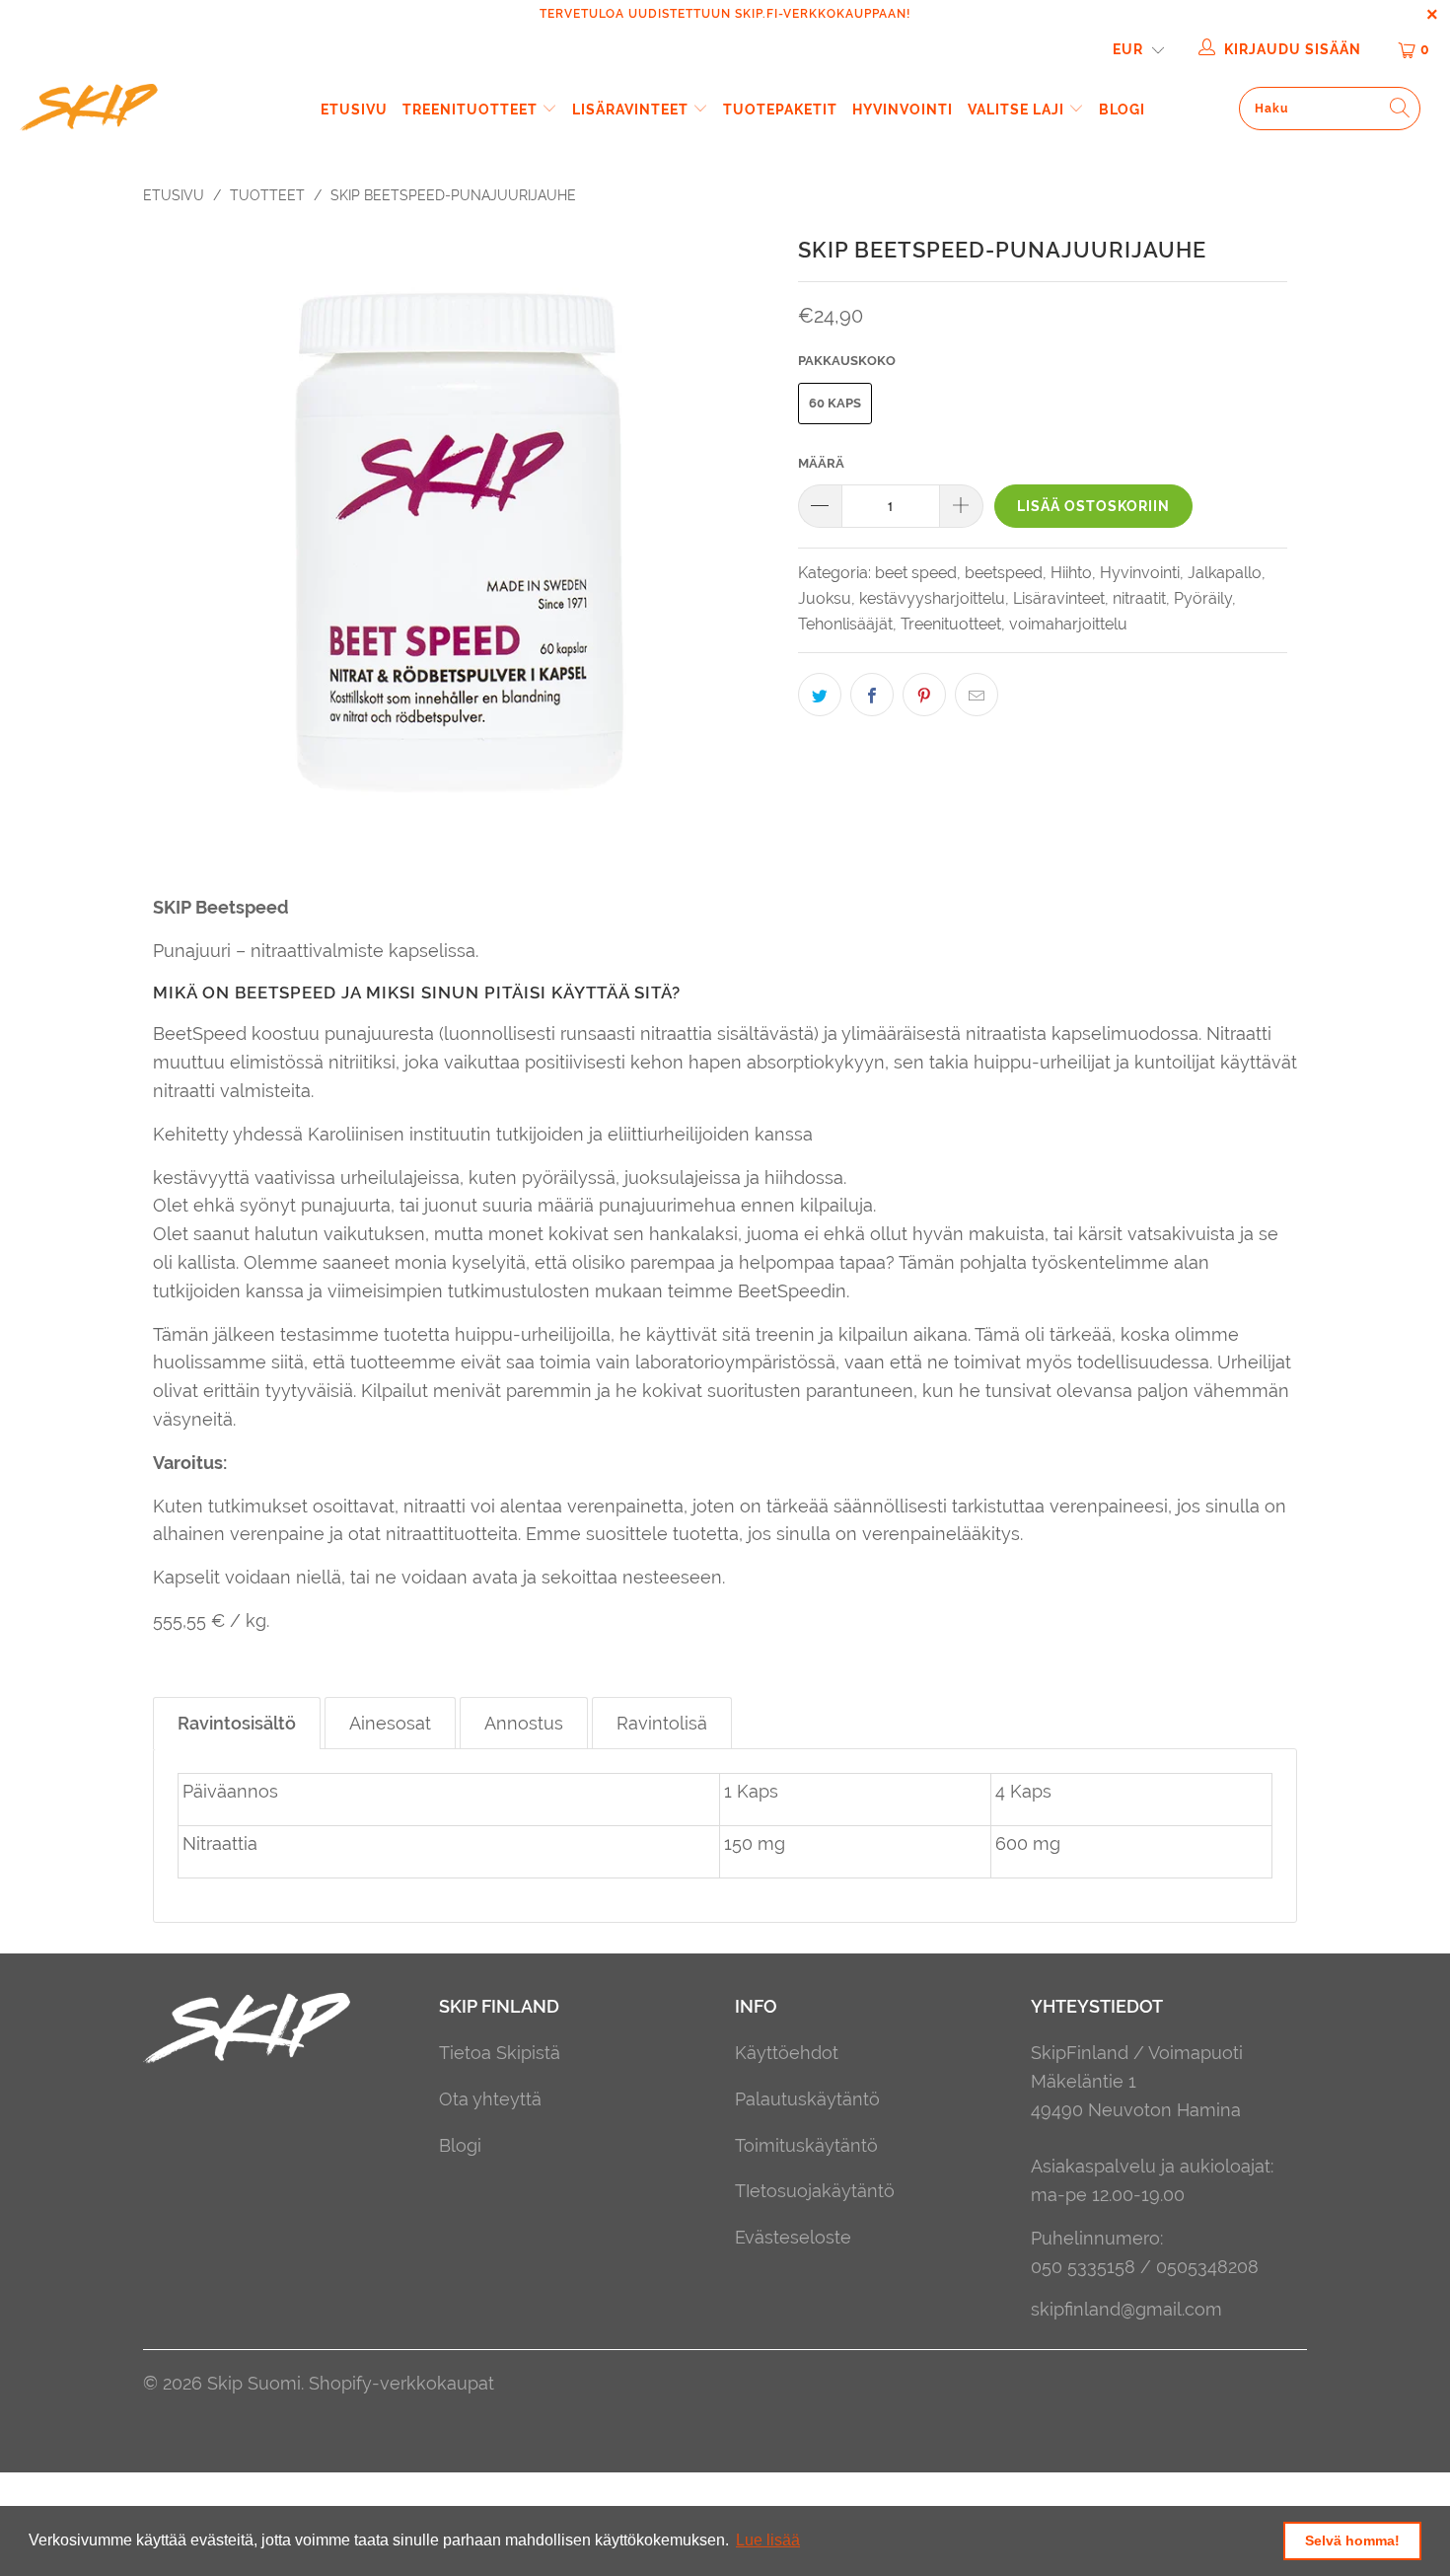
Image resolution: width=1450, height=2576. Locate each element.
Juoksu (825, 598)
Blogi (1122, 110)
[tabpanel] (725, 1836)
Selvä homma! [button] (1352, 2540)
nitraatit (1139, 598)
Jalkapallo (1225, 573)
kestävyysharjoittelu (932, 598)
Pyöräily (1203, 598)
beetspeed (1004, 573)
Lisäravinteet (632, 110)
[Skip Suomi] (126, 110)
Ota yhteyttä (490, 2099)
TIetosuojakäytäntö (815, 2191)
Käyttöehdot (787, 2053)
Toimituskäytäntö (806, 2145)
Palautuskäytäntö (807, 2099)
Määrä (821, 463)
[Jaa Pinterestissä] (924, 695)
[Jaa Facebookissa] (872, 695)
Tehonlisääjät (845, 624)
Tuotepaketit (780, 110)
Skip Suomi (254, 2383)
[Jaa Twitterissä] (820, 695)
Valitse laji (1018, 110)
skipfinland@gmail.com (1126, 2309)
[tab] (237, 1724)
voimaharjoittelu (1068, 624)
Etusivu (354, 110)
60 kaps (835, 403)
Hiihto (1071, 573)
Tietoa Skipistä (500, 2053)
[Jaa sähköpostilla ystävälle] (977, 695)
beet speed (916, 573)
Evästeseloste (793, 2237)
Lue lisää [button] (768, 2540)
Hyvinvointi (903, 110)
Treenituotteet (472, 110)
